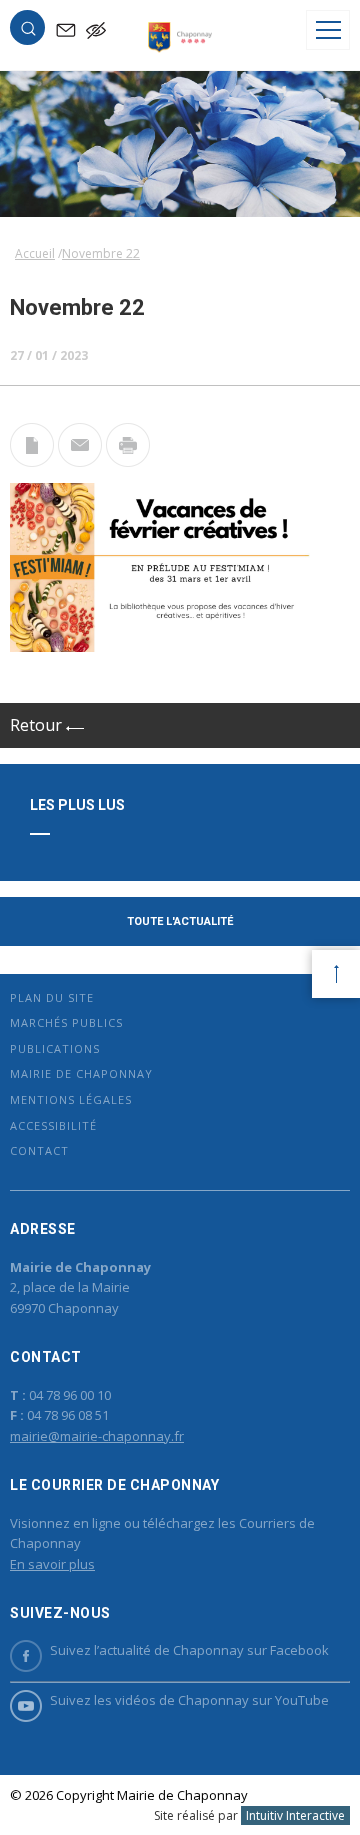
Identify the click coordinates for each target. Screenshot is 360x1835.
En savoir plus (52, 1564)
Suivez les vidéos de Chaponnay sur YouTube (189, 1700)
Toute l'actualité (180, 921)
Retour (38, 725)
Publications (55, 1048)
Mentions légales (71, 1099)
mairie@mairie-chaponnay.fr (97, 1436)
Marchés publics (66, 1022)
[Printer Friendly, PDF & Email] (32, 461)
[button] (28, 32)
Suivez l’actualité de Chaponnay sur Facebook (189, 1650)
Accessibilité (53, 1125)
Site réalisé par (249, 1815)
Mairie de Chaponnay (81, 1073)
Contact (39, 1150)
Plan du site (52, 997)
